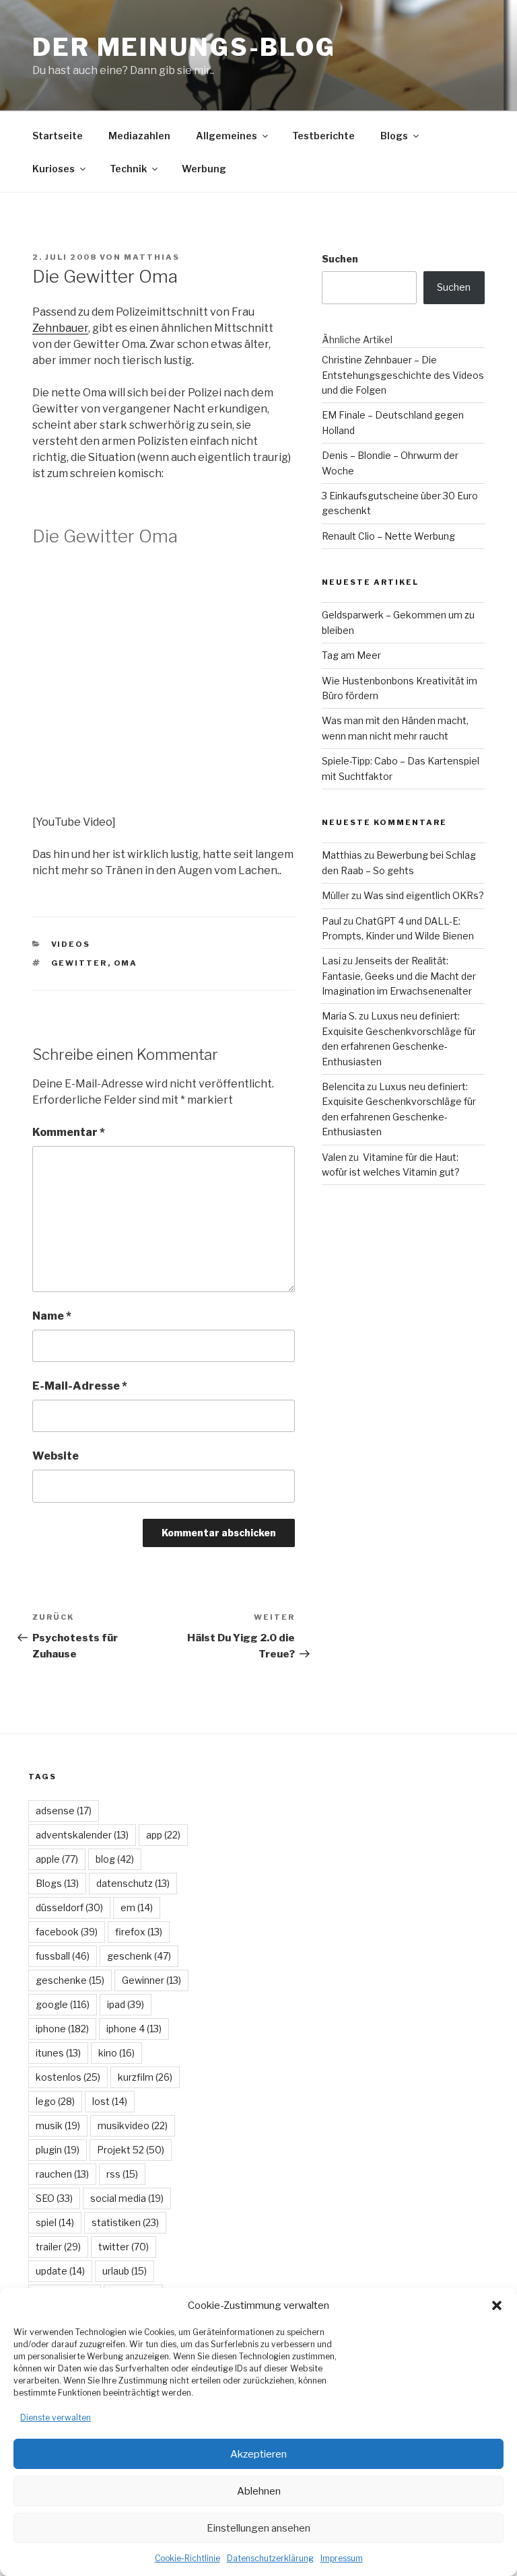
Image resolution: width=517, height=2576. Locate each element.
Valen (334, 1157)
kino (116, 2053)
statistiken (125, 2222)
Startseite (58, 136)
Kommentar (69, 1132)
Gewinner (151, 1980)
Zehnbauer (60, 328)
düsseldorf (69, 1907)
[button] (497, 2305)
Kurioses (54, 169)
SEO (54, 2198)
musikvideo (133, 2125)
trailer (58, 2247)
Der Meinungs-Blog (184, 47)
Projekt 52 (131, 2150)
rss (122, 2174)
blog (115, 1859)
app (163, 1835)
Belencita (343, 1086)
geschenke (70, 1980)
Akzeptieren (258, 2454)
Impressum (342, 2558)
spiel (55, 2222)
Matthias (152, 257)
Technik (128, 169)
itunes (58, 2053)
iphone (62, 2029)
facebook (67, 1932)
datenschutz (133, 1883)
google (63, 2004)
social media (127, 2198)
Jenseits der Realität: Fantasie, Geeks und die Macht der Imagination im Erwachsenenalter (399, 976)
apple (57, 1859)
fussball (63, 1956)
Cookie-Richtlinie (187, 2558)
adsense (64, 1811)
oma (126, 963)
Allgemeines (227, 136)
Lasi (331, 961)
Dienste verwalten (56, 2418)
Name (52, 1316)
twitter (124, 2247)
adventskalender (82, 1835)
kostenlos (68, 2077)
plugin (58, 2150)
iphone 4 (134, 2029)
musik (58, 2125)
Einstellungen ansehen (258, 2528)
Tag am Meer (351, 655)
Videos (71, 944)
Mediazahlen (139, 136)
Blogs (394, 136)
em (137, 1907)
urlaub (125, 2271)
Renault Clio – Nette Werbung (388, 536)
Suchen (340, 259)
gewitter (79, 963)
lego (55, 2101)
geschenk (139, 1956)
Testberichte (323, 136)
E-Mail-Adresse (80, 1386)
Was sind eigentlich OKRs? (424, 895)
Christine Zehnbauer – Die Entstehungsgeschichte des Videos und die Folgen (403, 375)
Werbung (204, 169)
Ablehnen (259, 2491)
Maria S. (339, 1016)
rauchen (62, 2174)
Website (56, 1456)
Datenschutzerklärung (270, 2558)
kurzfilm (145, 2077)
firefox (139, 1932)
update (60, 2271)
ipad (126, 2004)
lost (110, 2101)
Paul (332, 921)
